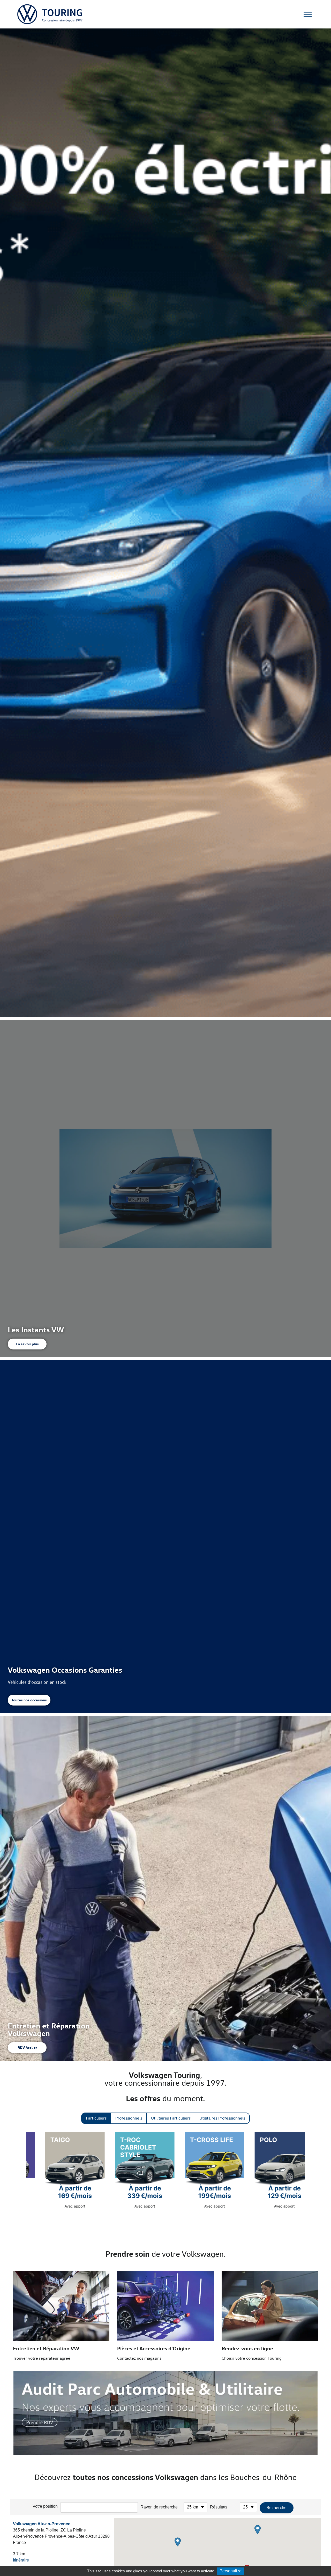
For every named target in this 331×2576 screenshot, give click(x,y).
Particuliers (96, 2118)
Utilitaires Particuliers (171, 2118)
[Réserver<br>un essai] (319, 702)
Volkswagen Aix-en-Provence (42, 2524)
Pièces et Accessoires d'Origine (154, 2348)
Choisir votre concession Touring (252, 2358)
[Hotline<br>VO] (319, 750)
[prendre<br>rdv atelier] (319, 678)
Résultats (219, 2507)
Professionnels (129, 2118)
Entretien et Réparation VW (46, 2348)
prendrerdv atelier (319, 686)
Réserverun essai (319, 710)
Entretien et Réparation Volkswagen (49, 2029)
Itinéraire (21, 2560)
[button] (258, 2530)
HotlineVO (319, 758)
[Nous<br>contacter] (319, 726)
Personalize (231, 2571)
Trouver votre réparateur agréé (42, 2358)
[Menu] (308, 14)
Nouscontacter (319, 734)
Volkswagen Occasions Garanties (65, 1670)
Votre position (45, 2506)
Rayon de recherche (159, 2507)
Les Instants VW (36, 1330)
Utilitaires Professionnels (222, 2118)
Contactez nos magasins (139, 2358)
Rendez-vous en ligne (247, 2348)
